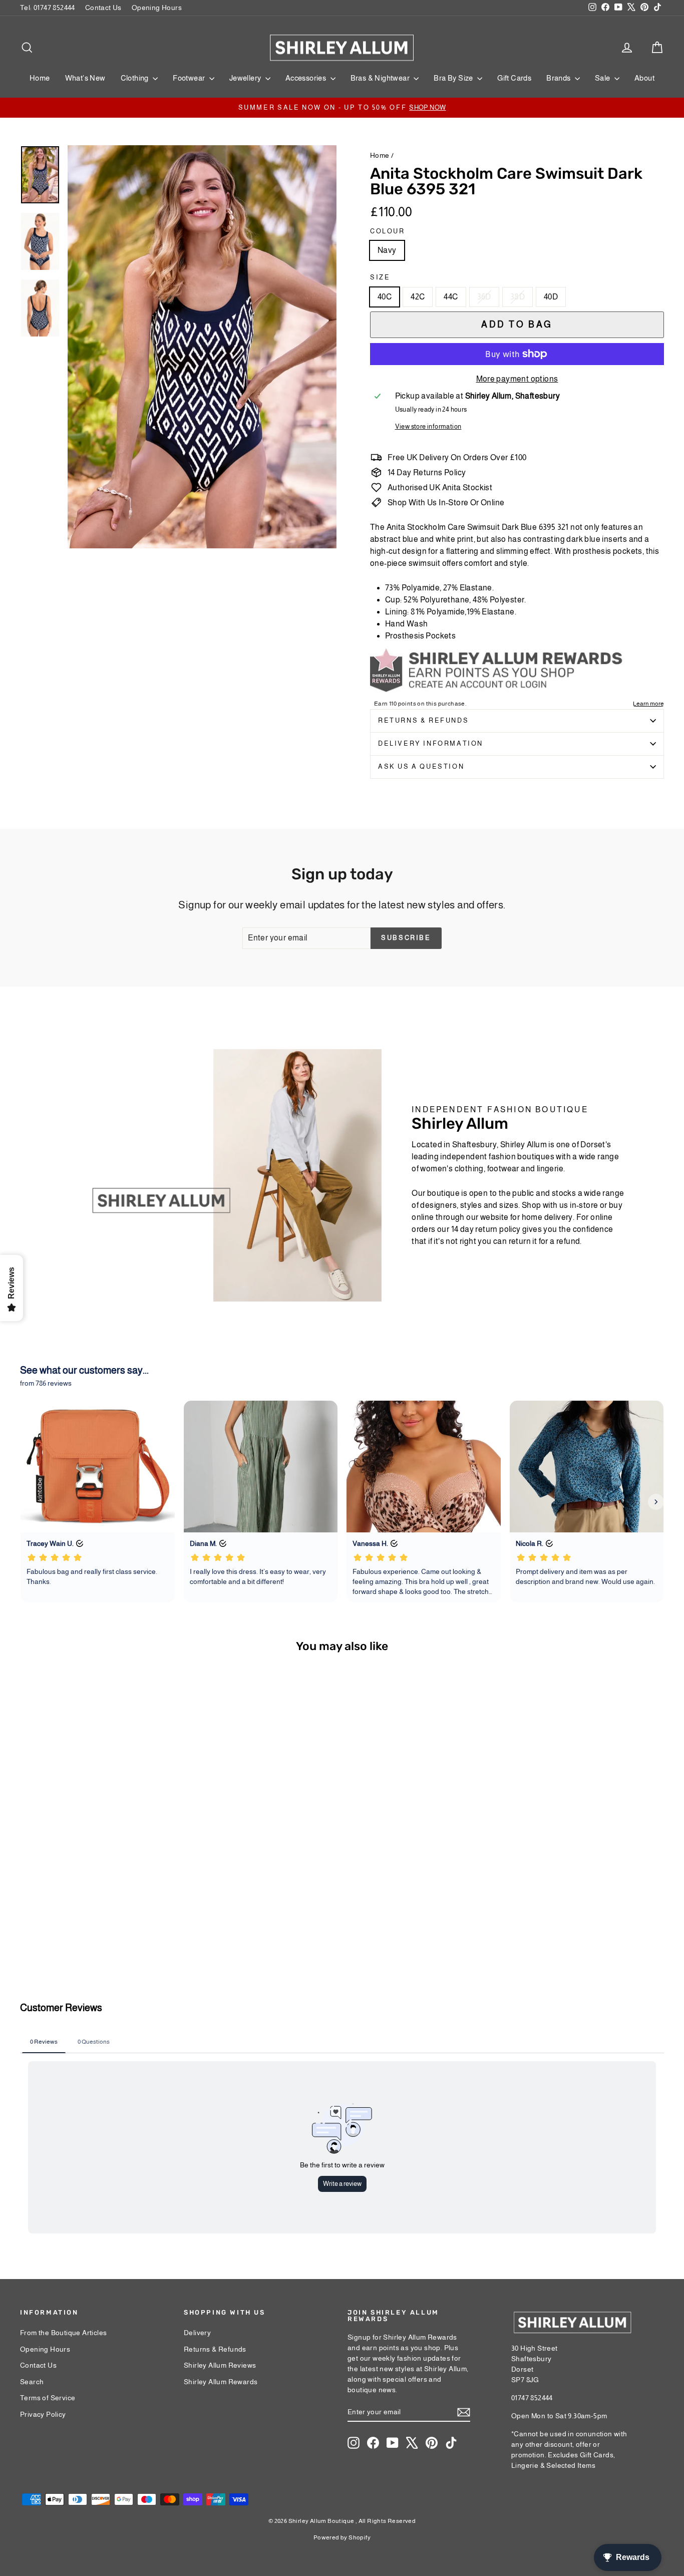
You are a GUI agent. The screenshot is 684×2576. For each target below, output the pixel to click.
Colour (388, 231)
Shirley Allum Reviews (220, 2365)
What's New (85, 78)
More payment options (517, 379)
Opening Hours (157, 8)
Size (380, 277)
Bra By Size (454, 78)
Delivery (197, 2333)
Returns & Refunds (423, 720)
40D (551, 297)
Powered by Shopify (342, 2537)
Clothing (136, 78)
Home (40, 78)
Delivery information (431, 743)
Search (32, 2382)
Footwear (190, 78)
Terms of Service (48, 2398)
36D (484, 297)
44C (451, 297)
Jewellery (246, 78)
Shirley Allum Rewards (221, 2382)
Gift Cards (514, 78)
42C (418, 297)
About (644, 78)
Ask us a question (421, 766)
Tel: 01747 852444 (48, 8)
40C (385, 297)
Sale (603, 78)
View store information (428, 426)
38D (518, 297)
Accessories (307, 78)
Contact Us (103, 8)
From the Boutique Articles (63, 2333)
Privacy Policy (43, 2414)
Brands (559, 78)
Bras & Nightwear (381, 78)
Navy (387, 250)
